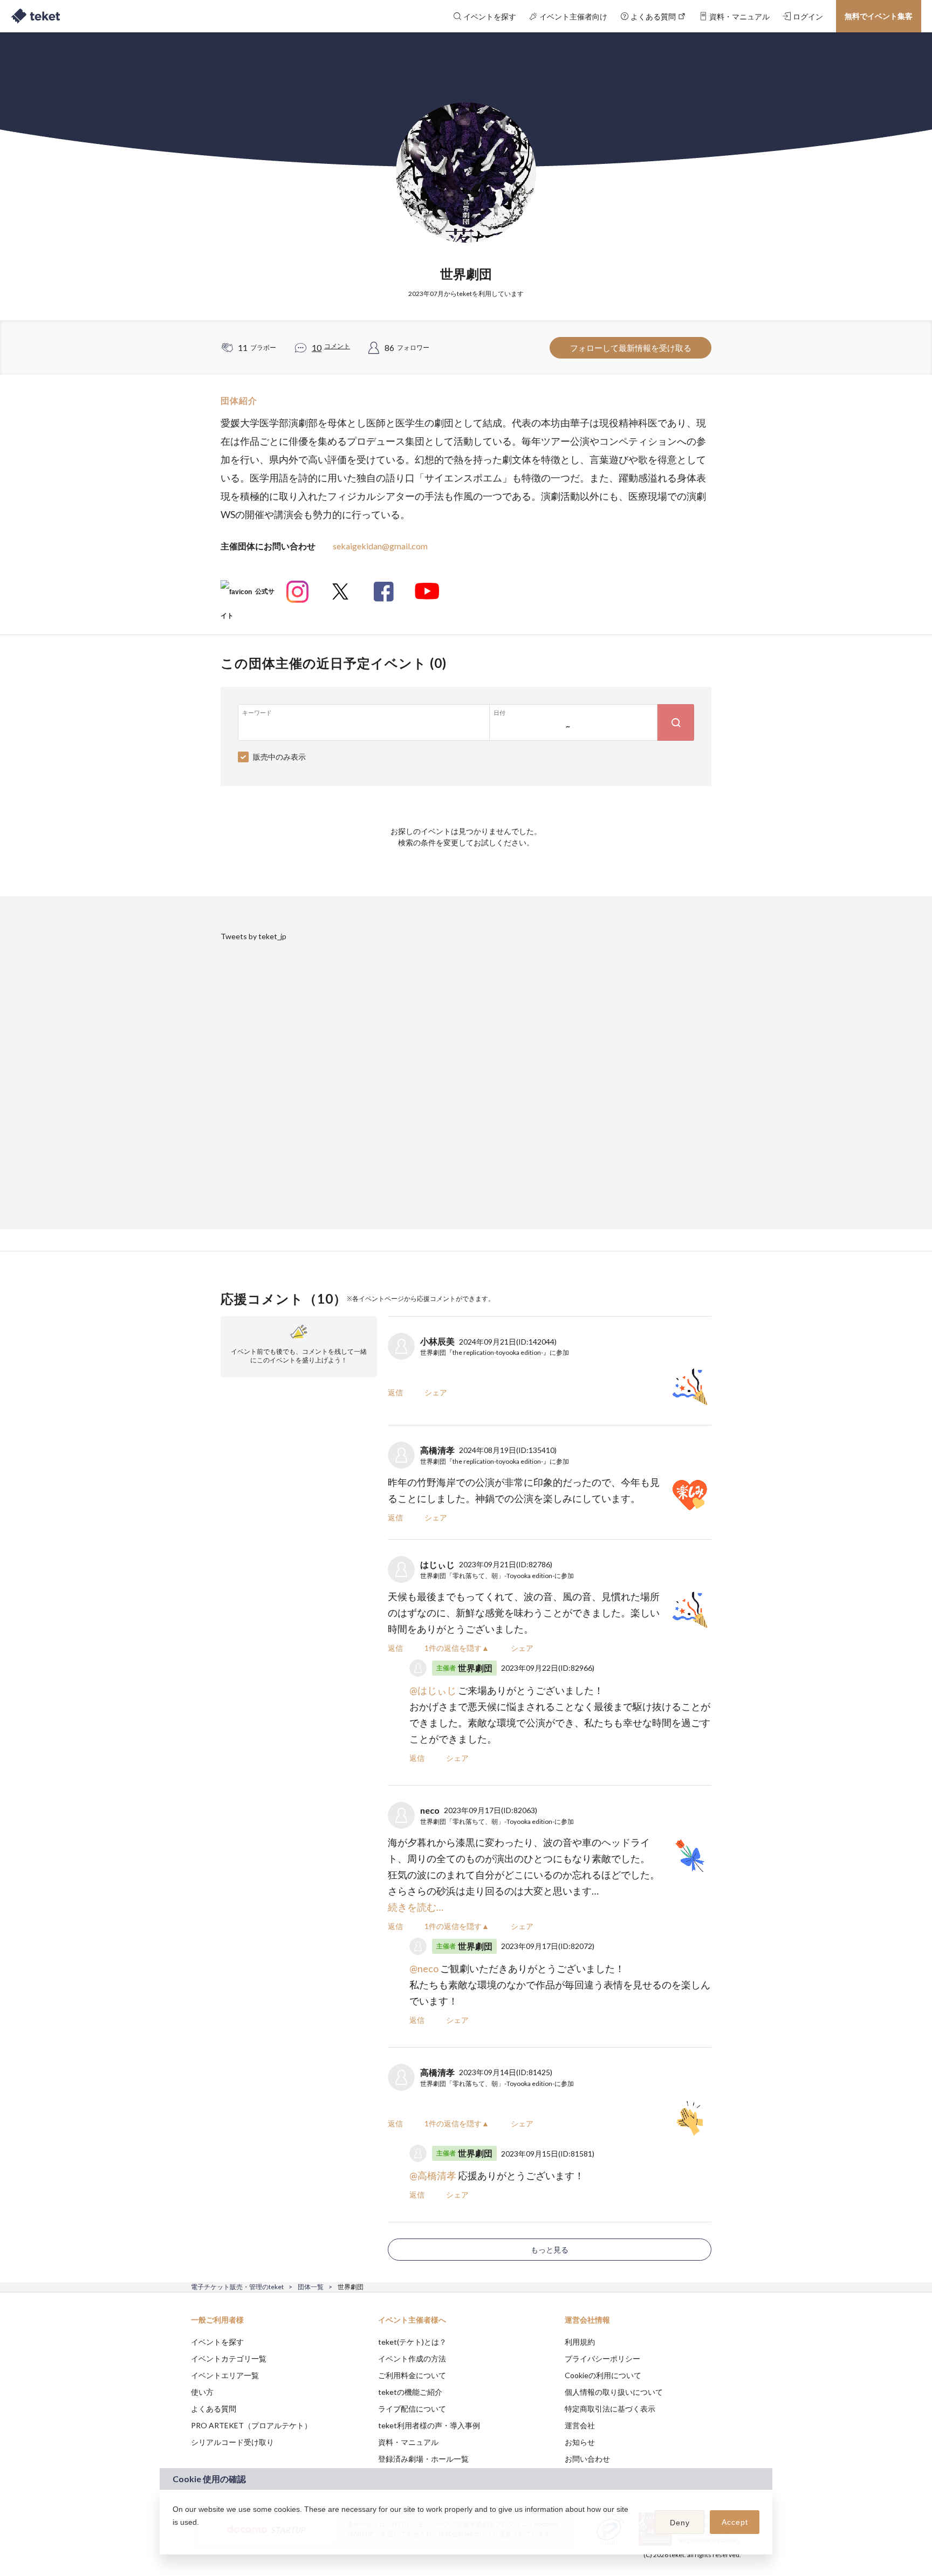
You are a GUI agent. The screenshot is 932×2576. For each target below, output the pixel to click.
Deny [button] (680, 2523)
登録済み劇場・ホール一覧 (423, 2459)
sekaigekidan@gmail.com (380, 546)
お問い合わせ (587, 2459)
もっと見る (550, 2250)
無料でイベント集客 (879, 16)
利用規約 (580, 2342)
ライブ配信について (412, 2409)
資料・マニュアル (408, 2442)
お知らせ (580, 2442)
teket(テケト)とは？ (412, 2342)
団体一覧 (311, 2287)
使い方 (202, 2392)
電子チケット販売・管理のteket (237, 2287)
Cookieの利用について (603, 2375)
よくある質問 (214, 2409)
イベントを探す (217, 2342)
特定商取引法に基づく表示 (610, 2409)
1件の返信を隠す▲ (457, 1648)
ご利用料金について (412, 2375)
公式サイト (248, 595)
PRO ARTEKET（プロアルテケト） (251, 2425)
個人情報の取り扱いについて (614, 2392)
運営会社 (580, 2425)
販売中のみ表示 (279, 757)
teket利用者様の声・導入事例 (429, 2425)
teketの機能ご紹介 (410, 2392)
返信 (395, 1392)
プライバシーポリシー (602, 2358)
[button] (174, 2536)
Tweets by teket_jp (253, 936)
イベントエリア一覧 (225, 2375)
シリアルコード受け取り (232, 2442)
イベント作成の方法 (412, 2358)
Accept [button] (735, 2522)
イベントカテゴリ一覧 (229, 2358)
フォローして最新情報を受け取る (631, 348)
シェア (436, 1392)
